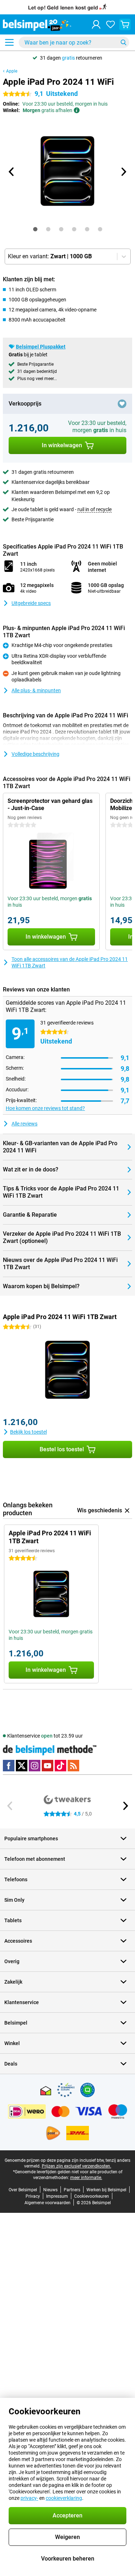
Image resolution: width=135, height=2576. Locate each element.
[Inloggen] (96, 24)
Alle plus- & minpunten (36, 690)
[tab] (35, 229)
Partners (72, 2190)
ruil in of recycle (94, 509)
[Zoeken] (123, 42)
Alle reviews (24, 1124)
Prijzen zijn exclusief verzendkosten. (76, 2166)
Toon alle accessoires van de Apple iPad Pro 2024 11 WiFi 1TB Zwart (70, 962)
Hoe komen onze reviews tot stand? (45, 1108)
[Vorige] (12, 172)
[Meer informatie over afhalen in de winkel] (77, 110)
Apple (12, 71)
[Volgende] (123, 172)
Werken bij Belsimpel (106, 2190)
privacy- (29, 2498)
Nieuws (50, 2190)
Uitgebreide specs (31, 603)
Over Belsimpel (23, 2190)
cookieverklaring (64, 2498)
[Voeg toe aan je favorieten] (122, 404)
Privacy (33, 2196)
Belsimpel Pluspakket (41, 347)
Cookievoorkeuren (92, 2196)
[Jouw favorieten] (111, 24)
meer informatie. (86, 2178)
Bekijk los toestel (28, 1432)
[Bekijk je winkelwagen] (125, 24)
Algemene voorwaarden (48, 2203)
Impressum (57, 2196)
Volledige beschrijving (35, 754)
